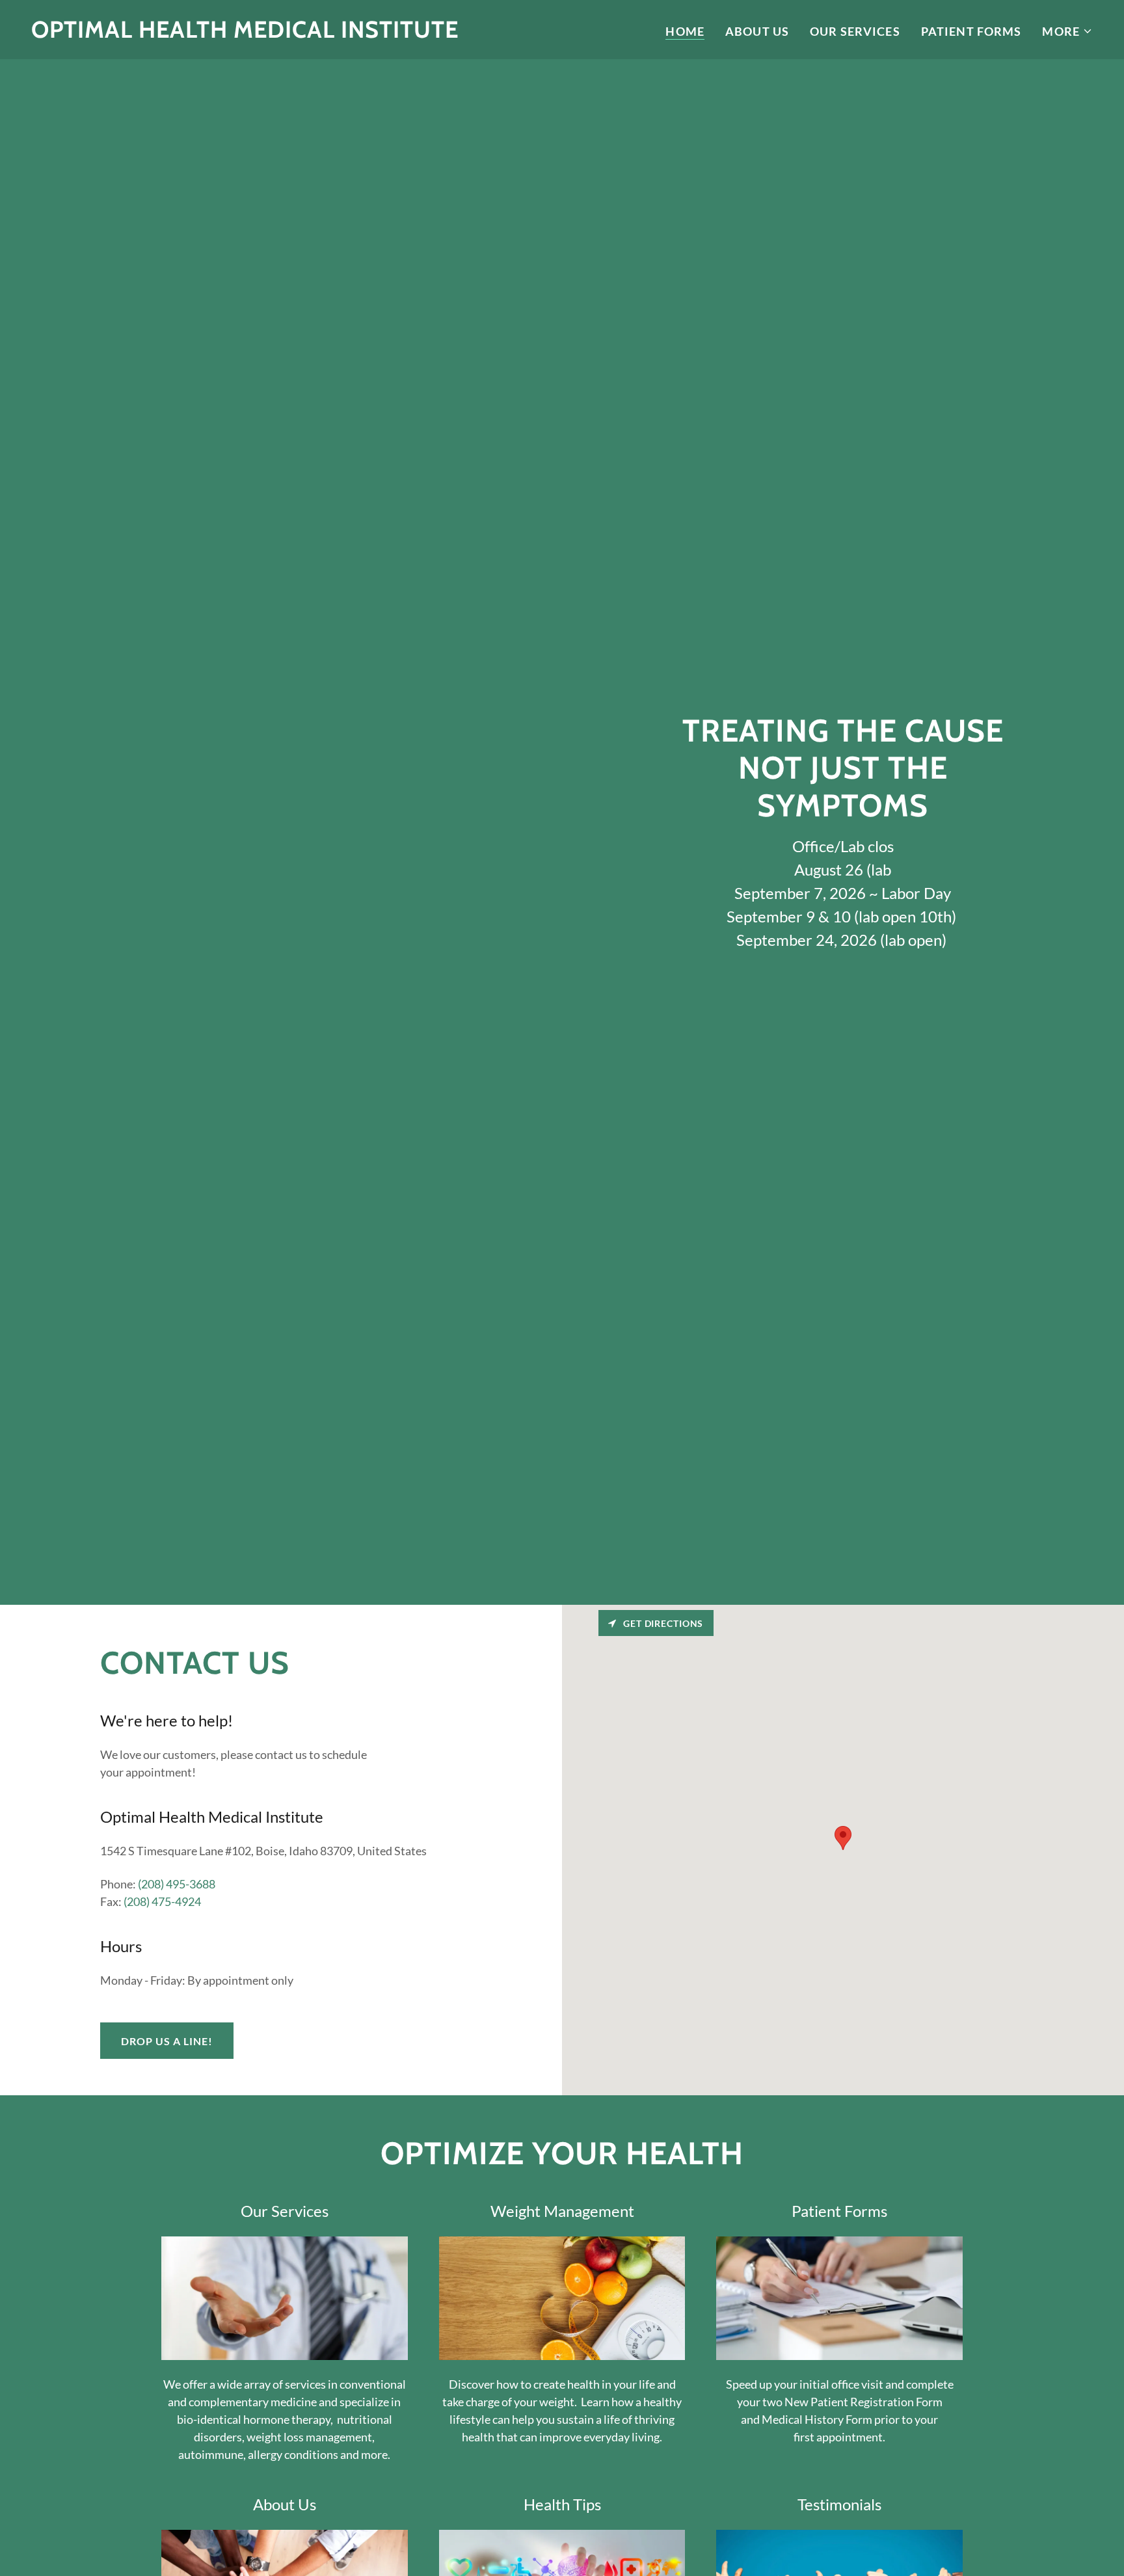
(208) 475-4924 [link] (162, 1901)
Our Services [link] (855, 31)
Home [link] (685, 31)
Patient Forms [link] (971, 31)
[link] (245, 33)
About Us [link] (757, 31)
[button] (1067, 31)
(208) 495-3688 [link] (177, 1884)
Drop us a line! (167, 2041)
